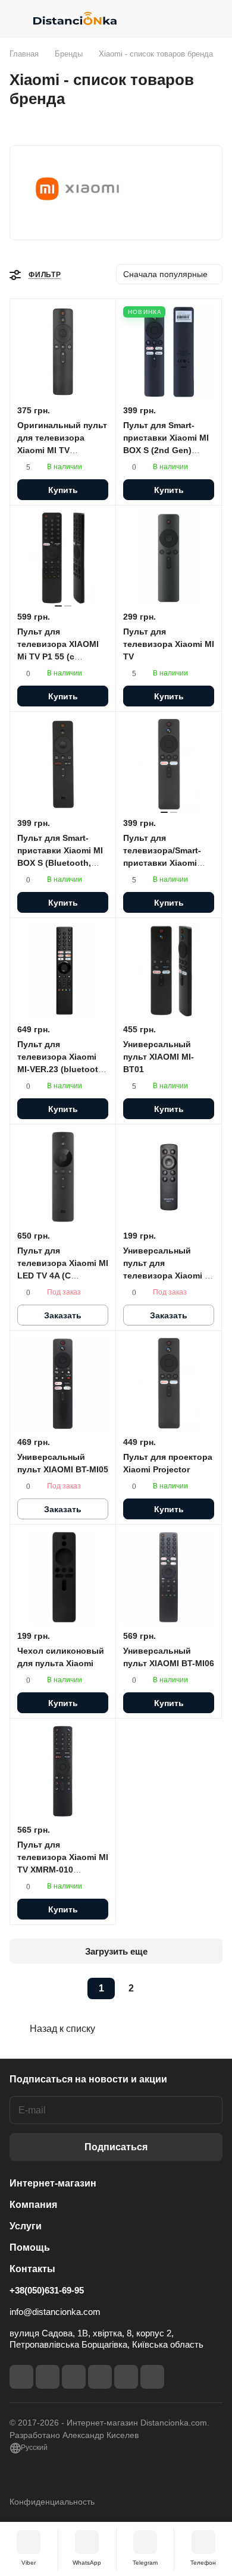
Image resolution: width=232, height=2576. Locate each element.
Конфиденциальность (52, 2502)
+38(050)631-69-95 (47, 2290)
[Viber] (126, 2377)
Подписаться (116, 2147)
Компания (33, 2205)
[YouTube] (100, 2377)
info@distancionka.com (55, 2312)
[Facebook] (21, 2377)
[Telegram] (74, 2377)
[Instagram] (48, 2377)
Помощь (30, 2247)
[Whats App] (152, 2377)
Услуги (26, 2226)
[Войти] (190, 18)
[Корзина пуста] (213, 18)
